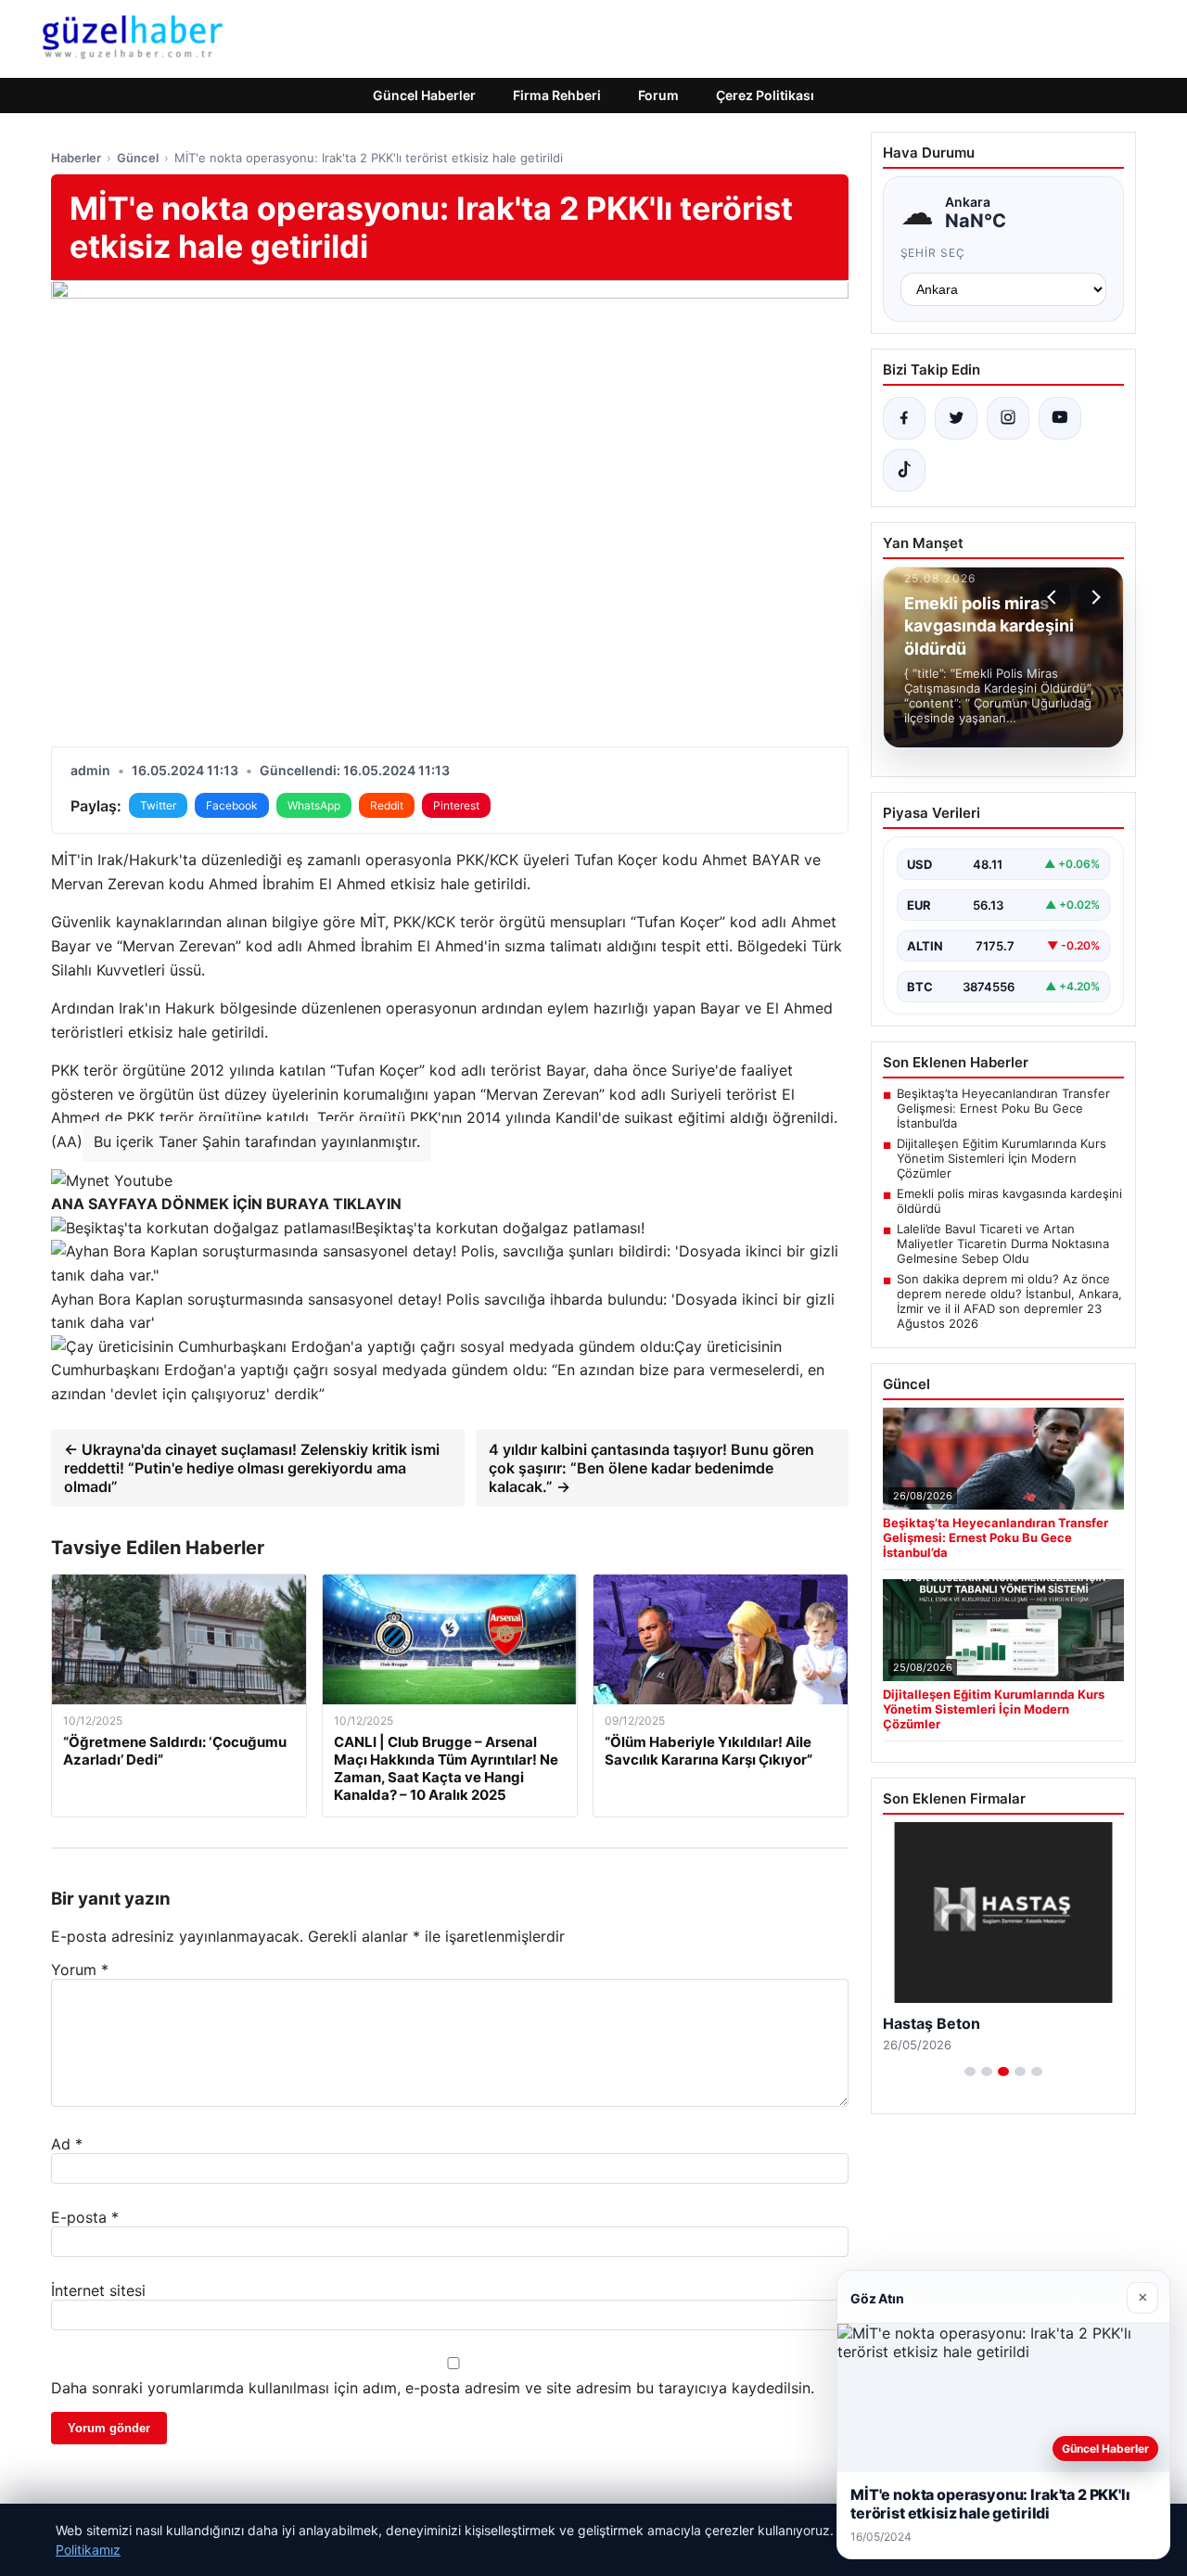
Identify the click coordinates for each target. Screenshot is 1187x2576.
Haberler (76, 158)
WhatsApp (314, 805)
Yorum (80, 1970)
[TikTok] (904, 470)
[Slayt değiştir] (970, 2072)
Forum (658, 95)
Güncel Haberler (424, 95)
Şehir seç (933, 253)
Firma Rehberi (557, 95)
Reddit (387, 805)
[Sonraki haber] (1093, 597)
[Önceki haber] (1054, 597)
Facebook (232, 805)
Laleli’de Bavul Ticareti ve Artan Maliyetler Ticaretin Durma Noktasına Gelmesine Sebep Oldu (1003, 1243)
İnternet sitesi (98, 2290)
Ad (67, 2144)
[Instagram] (1008, 418)
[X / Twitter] (956, 418)
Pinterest (456, 805)
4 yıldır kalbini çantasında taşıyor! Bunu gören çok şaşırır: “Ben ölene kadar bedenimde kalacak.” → (651, 1468)
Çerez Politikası (765, 95)
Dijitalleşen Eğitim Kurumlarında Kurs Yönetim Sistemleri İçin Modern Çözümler (1002, 1158)
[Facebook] (904, 418)
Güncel (138, 158)
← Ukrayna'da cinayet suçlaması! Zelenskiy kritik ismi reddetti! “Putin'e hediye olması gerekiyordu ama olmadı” (252, 1468)
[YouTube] (1060, 418)
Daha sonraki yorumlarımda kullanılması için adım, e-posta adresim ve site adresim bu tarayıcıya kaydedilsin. (433, 2388)
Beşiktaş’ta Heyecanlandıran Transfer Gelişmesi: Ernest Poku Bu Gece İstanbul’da (1003, 1108)
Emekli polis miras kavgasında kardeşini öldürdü (1009, 1201)
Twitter (158, 805)
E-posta (85, 2217)
